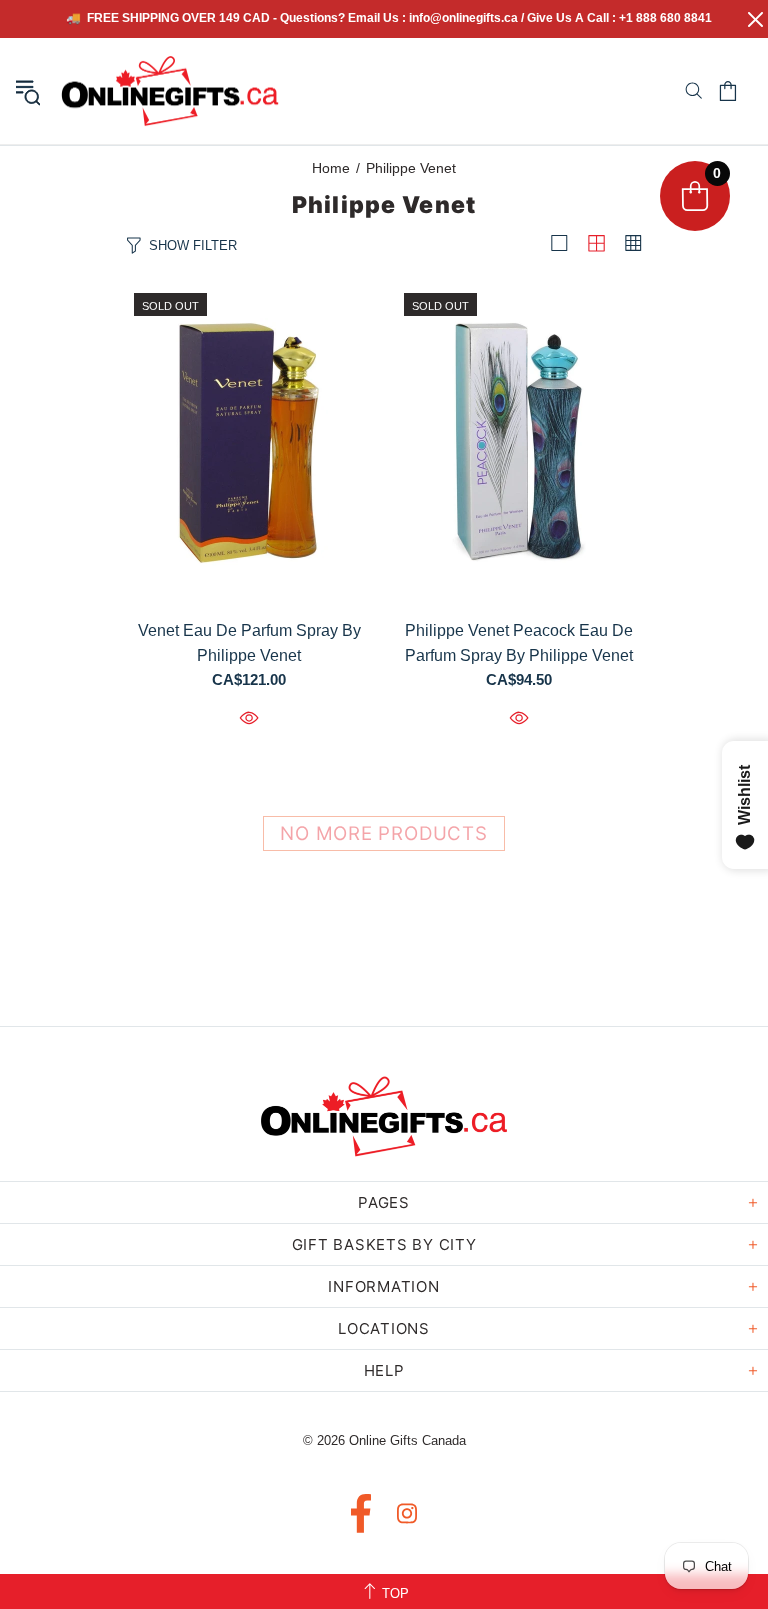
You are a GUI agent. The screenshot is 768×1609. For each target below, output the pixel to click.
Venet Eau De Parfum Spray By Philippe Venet (249, 643)
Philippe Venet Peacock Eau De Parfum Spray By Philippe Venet (519, 643)
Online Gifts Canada (170, 91)
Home (331, 168)
